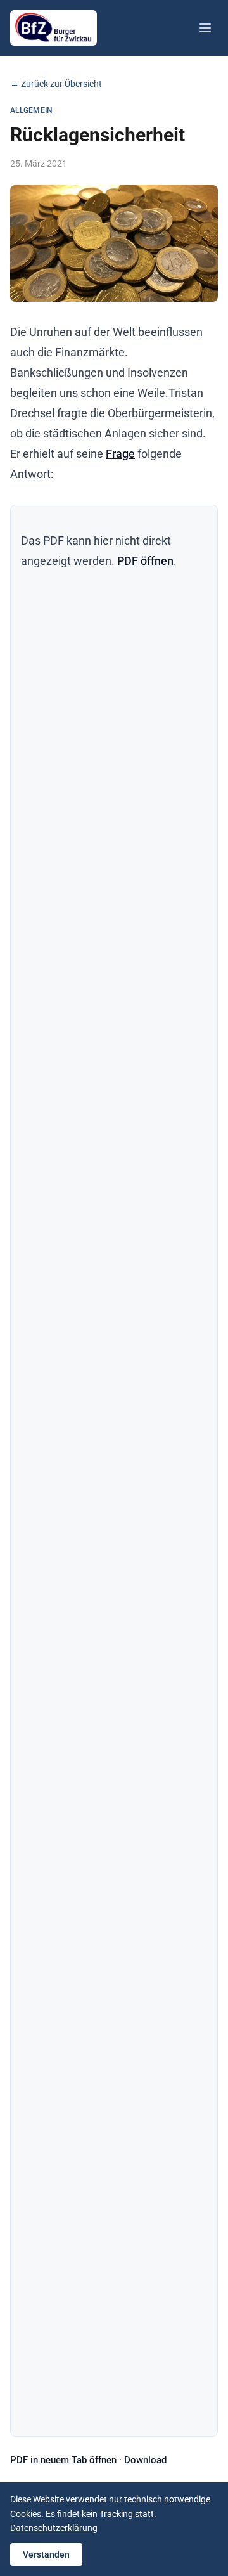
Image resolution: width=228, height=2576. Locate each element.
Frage (120, 454)
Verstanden (46, 2554)
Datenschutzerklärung (54, 2528)
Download (145, 2460)
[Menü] (205, 28)
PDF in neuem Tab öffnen (63, 2460)
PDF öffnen (145, 561)
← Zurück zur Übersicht (56, 84)
